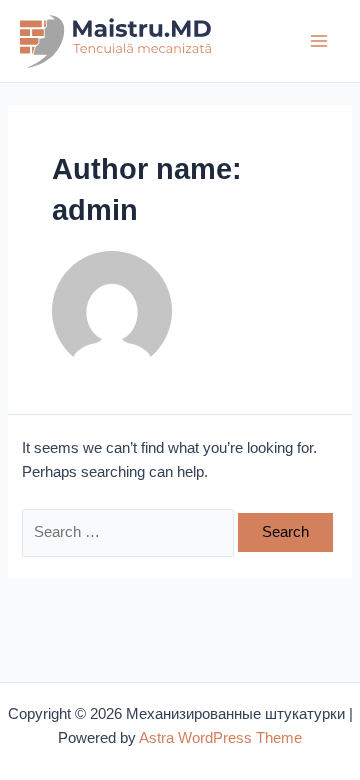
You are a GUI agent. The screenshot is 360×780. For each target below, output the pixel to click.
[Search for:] (130, 532)
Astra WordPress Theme (220, 738)
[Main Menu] (319, 41)
